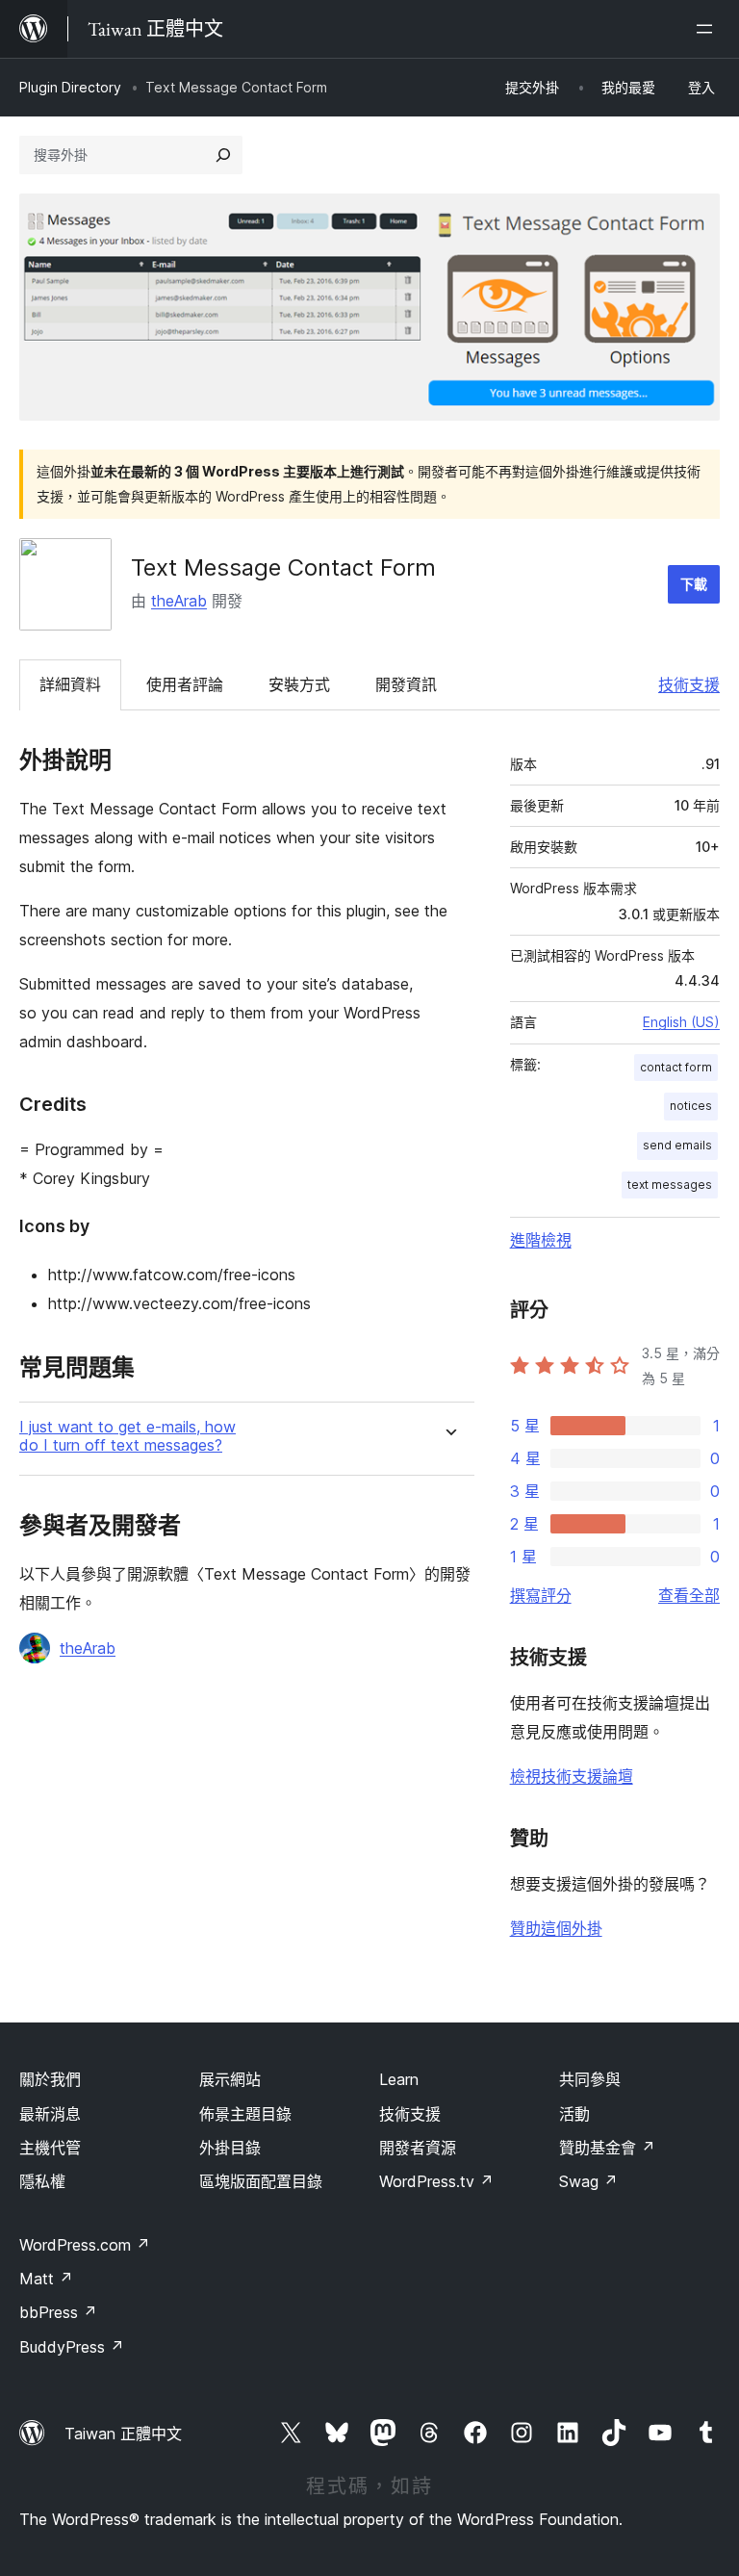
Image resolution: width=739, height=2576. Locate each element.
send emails (677, 1145)
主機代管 (50, 2148)
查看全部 (689, 1595)
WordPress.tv (436, 2181)
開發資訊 (406, 684)
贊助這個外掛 (556, 1928)
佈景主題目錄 (245, 2114)
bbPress (58, 2312)
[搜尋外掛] (223, 155)
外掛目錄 (230, 2148)
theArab (179, 601)
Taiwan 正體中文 (123, 2434)
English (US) (681, 1022)
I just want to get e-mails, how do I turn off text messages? (127, 1436)
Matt (46, 2279)
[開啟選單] (708, 29)
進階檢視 (541, 1240)
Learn (399, 2079)
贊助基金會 (607, 2148)
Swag (588, 2181)
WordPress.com (85, 2245)
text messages (670, 1185)
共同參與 (590, 2079)
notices (691, 1106)
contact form (676, 1067)
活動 (574, 2114)
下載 (694, 584)
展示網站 (230, 2079)
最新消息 (50, 2114)
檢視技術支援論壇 (572, 1776)
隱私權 (42, 2181)
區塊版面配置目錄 (261, 2181)
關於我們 (50, 2079)
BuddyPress (72, 2347)
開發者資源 (418, 2148)
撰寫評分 (541, 1595)
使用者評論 (185, 684)
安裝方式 (299, 684)
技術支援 (689, 684)
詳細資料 (70, 684)
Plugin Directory (70, 87)
